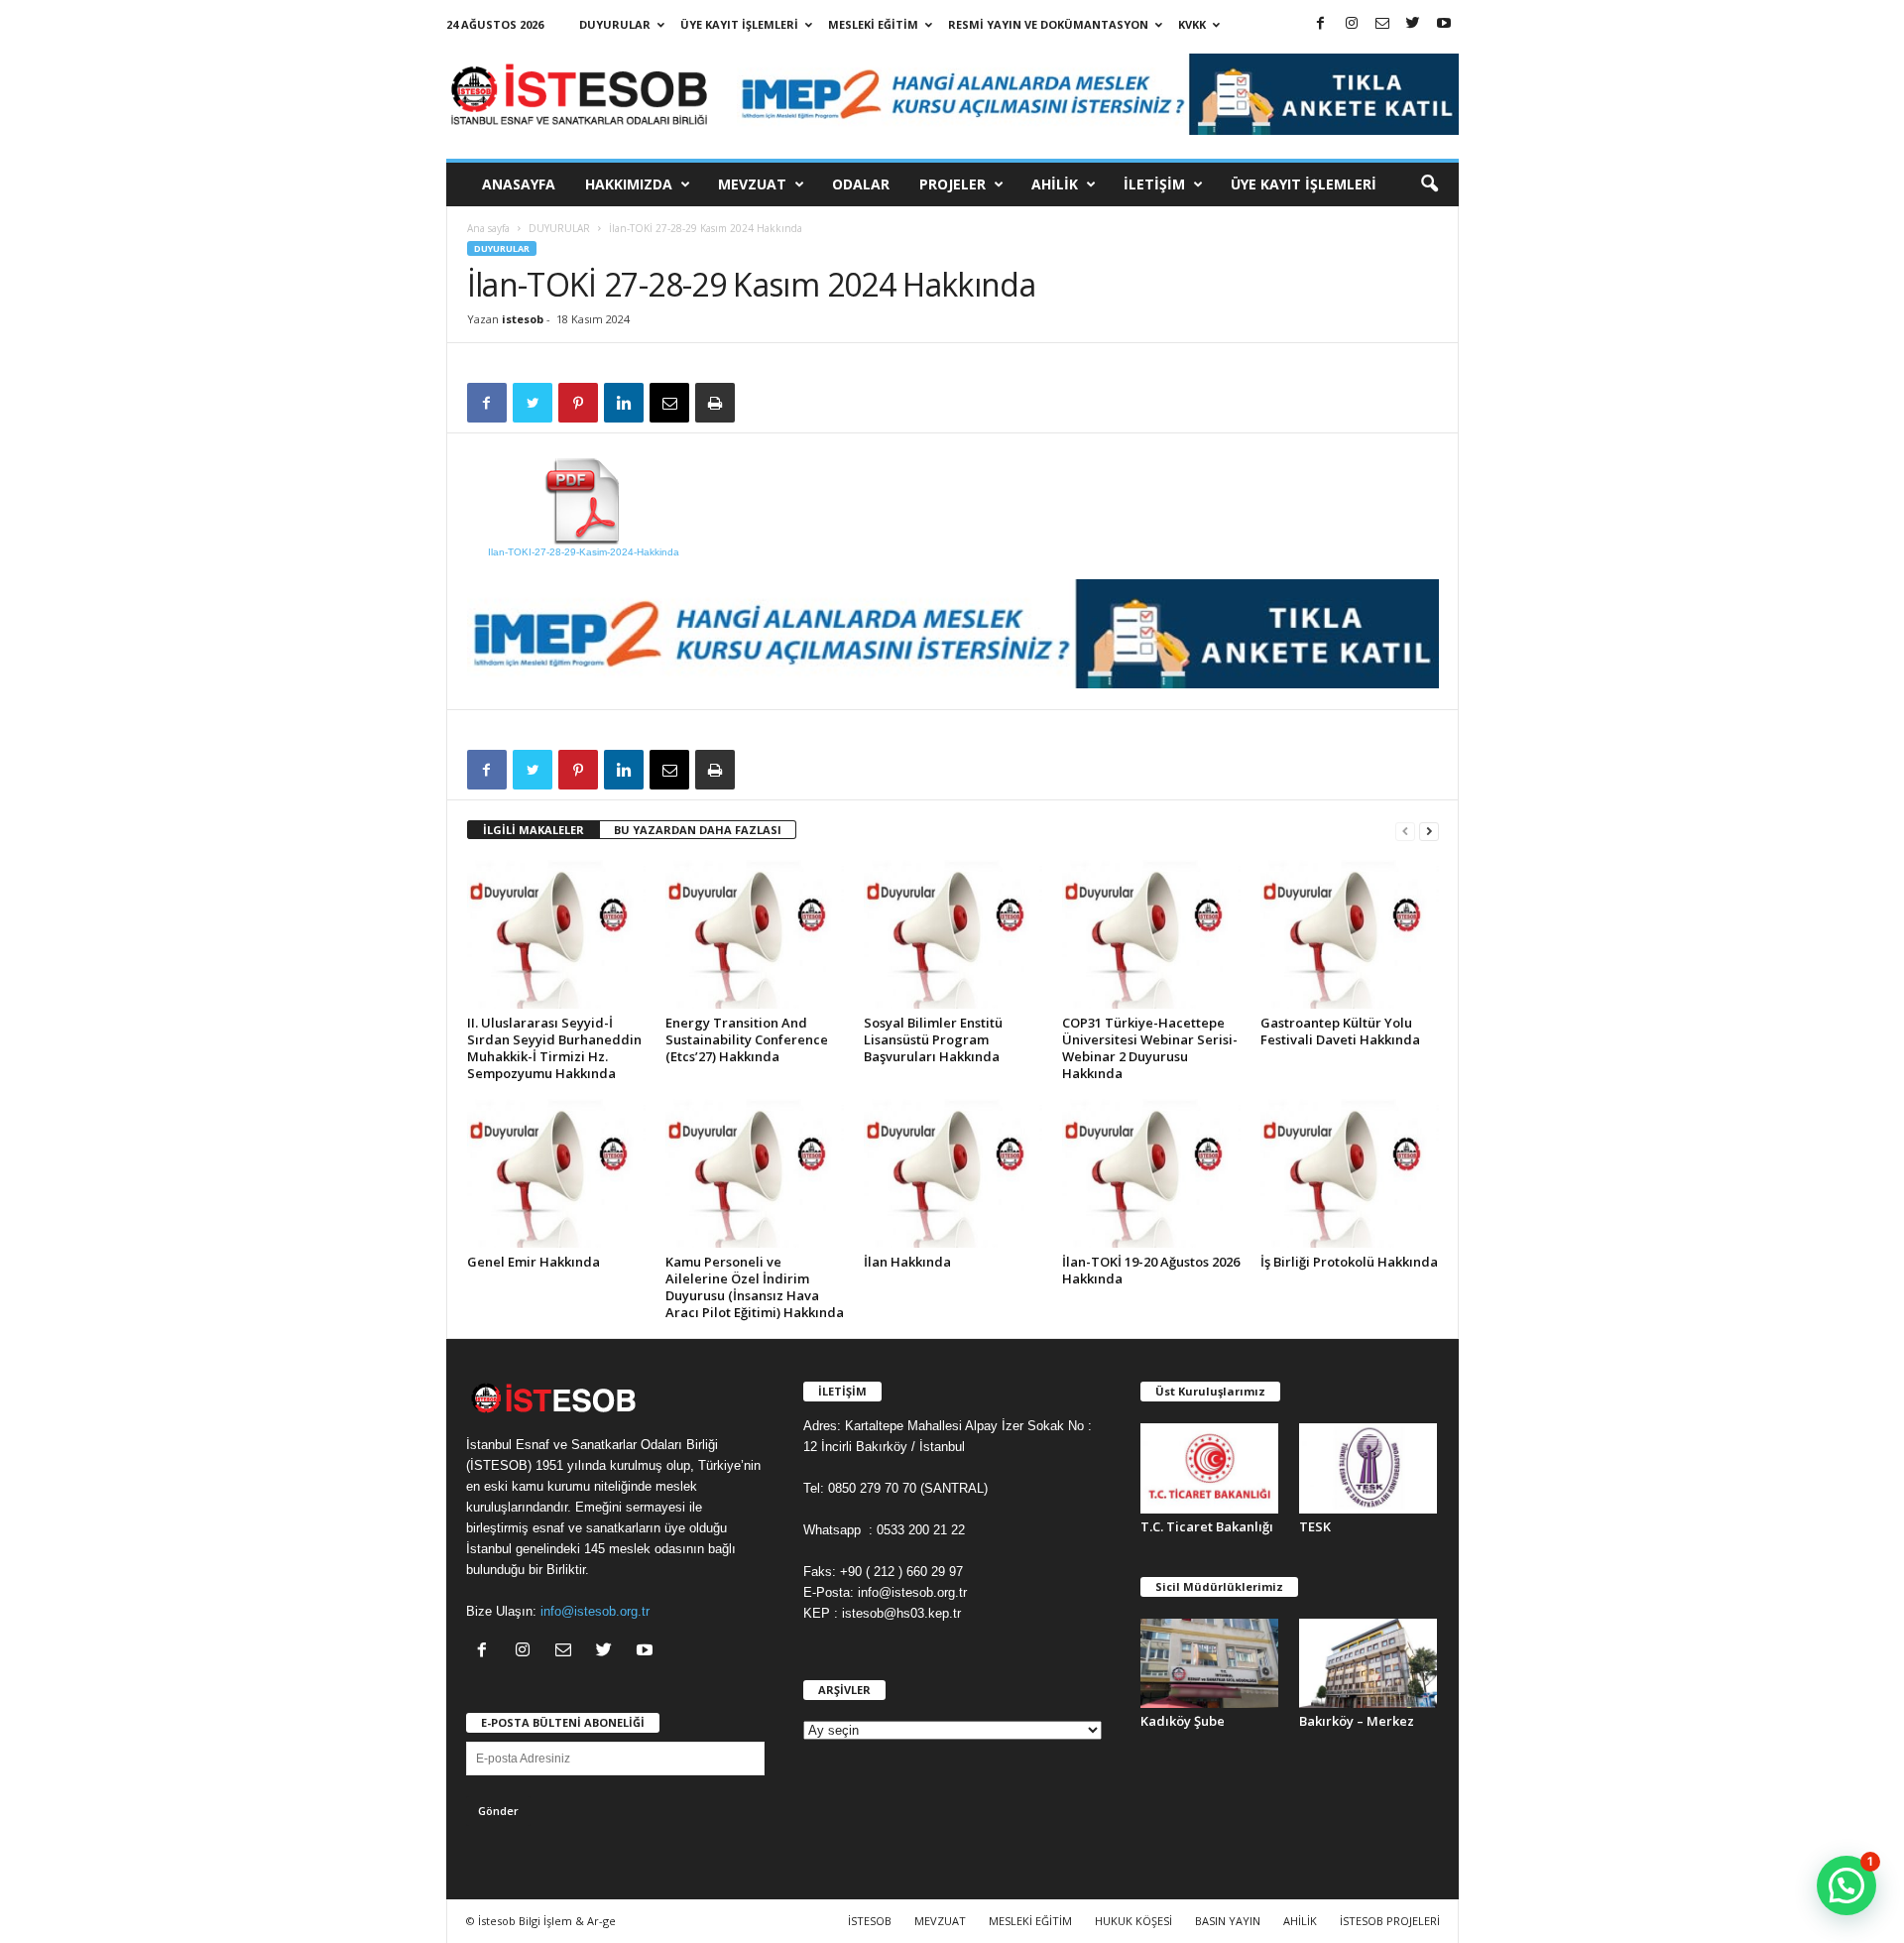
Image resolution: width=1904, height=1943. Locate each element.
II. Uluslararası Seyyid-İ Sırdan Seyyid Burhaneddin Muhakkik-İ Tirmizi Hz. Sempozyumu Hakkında (554, 1048)
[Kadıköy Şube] (1210, 1664)
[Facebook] (1321, 24)
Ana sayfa (488, 228)
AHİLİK (1055, 184)
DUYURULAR (615, 24)
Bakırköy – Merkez (1357, 1721)
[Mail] (1382, 24)
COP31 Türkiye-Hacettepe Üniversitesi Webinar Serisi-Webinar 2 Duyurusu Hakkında (1150, 1048)
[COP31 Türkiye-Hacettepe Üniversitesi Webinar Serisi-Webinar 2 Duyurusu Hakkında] (1151, 934)
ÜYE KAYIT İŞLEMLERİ (739, 24)
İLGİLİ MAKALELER (534, 830)
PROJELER (952, 184)
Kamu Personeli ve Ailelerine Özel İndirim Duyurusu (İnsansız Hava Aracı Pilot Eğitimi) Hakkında (755, 1287)
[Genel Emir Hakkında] (556, 1173)
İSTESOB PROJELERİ (1390, 1921)
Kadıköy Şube (1183, 1721)
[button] (1429, 184)
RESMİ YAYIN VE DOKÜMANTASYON (1048, 24)
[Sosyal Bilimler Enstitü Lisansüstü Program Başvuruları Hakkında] (953, 934)
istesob (523, 319)
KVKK (1192, 24)
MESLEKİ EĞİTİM (873, 24)
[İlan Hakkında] (953, 1173)
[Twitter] (1413, 24)
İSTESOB (870, 1921)
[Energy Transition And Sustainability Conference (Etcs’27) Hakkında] (755, 934)
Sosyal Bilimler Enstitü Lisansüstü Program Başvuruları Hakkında (933, 1039)
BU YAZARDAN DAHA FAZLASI (698, 830)
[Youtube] (1444, 24)
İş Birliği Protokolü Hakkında (1349, 1262)
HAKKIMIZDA (629, 184)
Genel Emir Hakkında (534, 1262)
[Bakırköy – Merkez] (1368, 1664)
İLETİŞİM (1154, 184)
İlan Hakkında (907, 1262)
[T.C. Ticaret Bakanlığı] (1210, 1468)
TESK (1315, 1526)
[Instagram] (1352, 24)
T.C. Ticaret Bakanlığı (1207, 1526)
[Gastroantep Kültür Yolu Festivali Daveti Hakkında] (1350, 934)
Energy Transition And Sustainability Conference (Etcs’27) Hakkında (747, 1039)
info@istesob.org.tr (595, 1611)
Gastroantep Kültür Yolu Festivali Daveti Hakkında (1340, 1031)
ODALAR (861, 184)
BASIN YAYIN (1228, 1921)
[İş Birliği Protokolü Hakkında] (1350, 1173)
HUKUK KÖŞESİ (1133, 1921)
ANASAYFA (519, 184)
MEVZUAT (752, 184)
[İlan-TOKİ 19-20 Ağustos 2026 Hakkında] (1151, 1173)
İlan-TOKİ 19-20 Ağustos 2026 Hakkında (1151, 1270)
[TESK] (1368, 1468)
